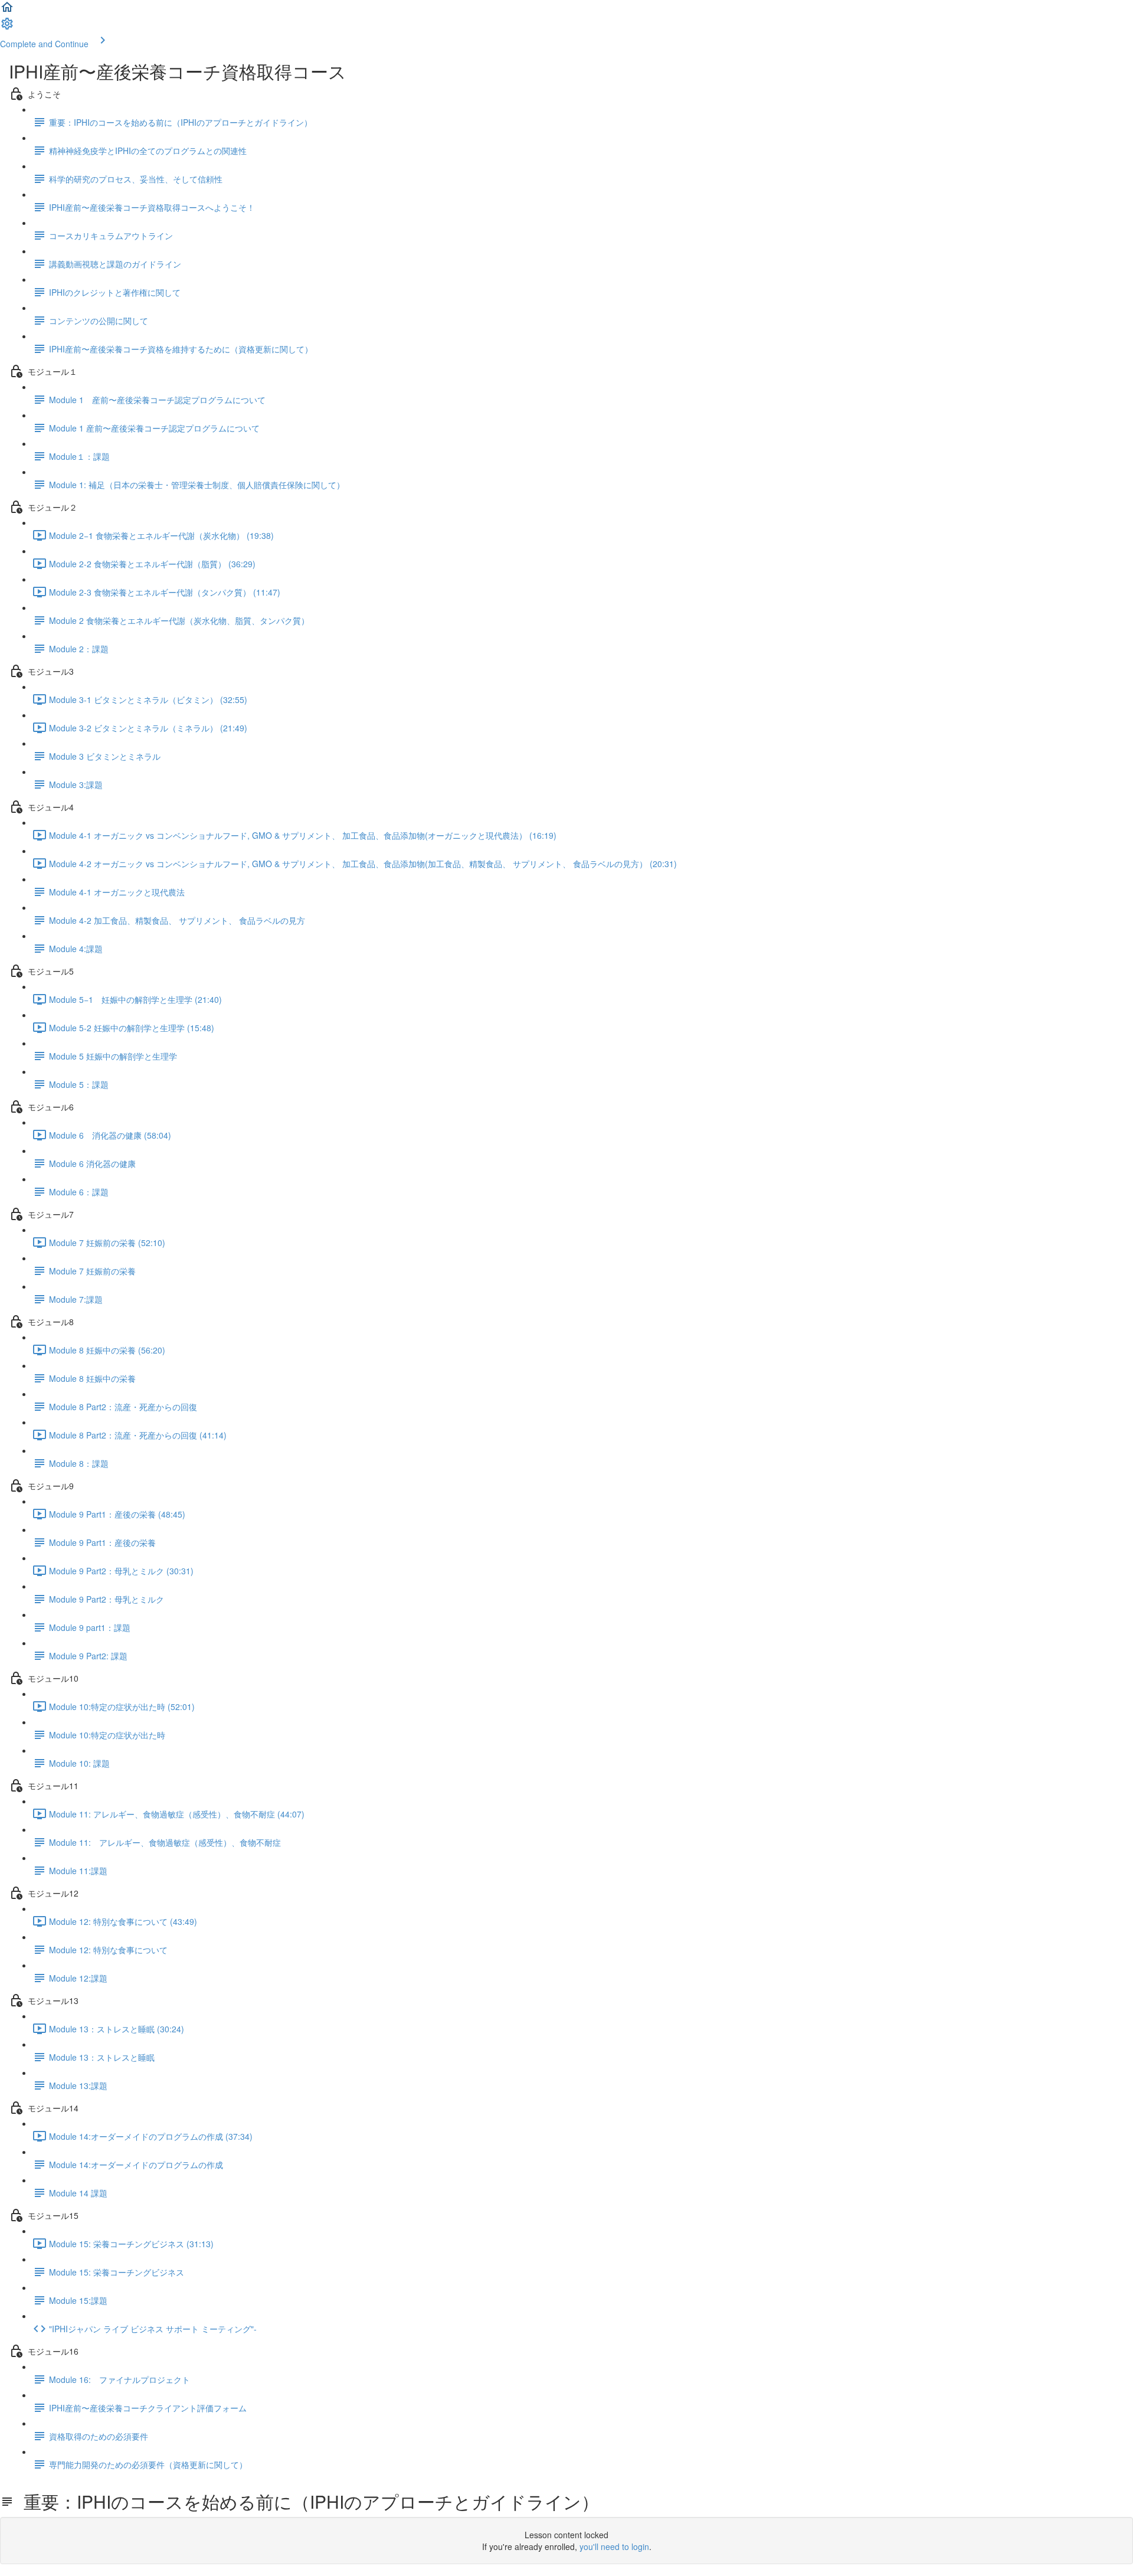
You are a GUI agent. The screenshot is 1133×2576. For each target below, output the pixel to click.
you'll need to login (614, 2546)
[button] (7, 11)
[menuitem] (7, 27)
